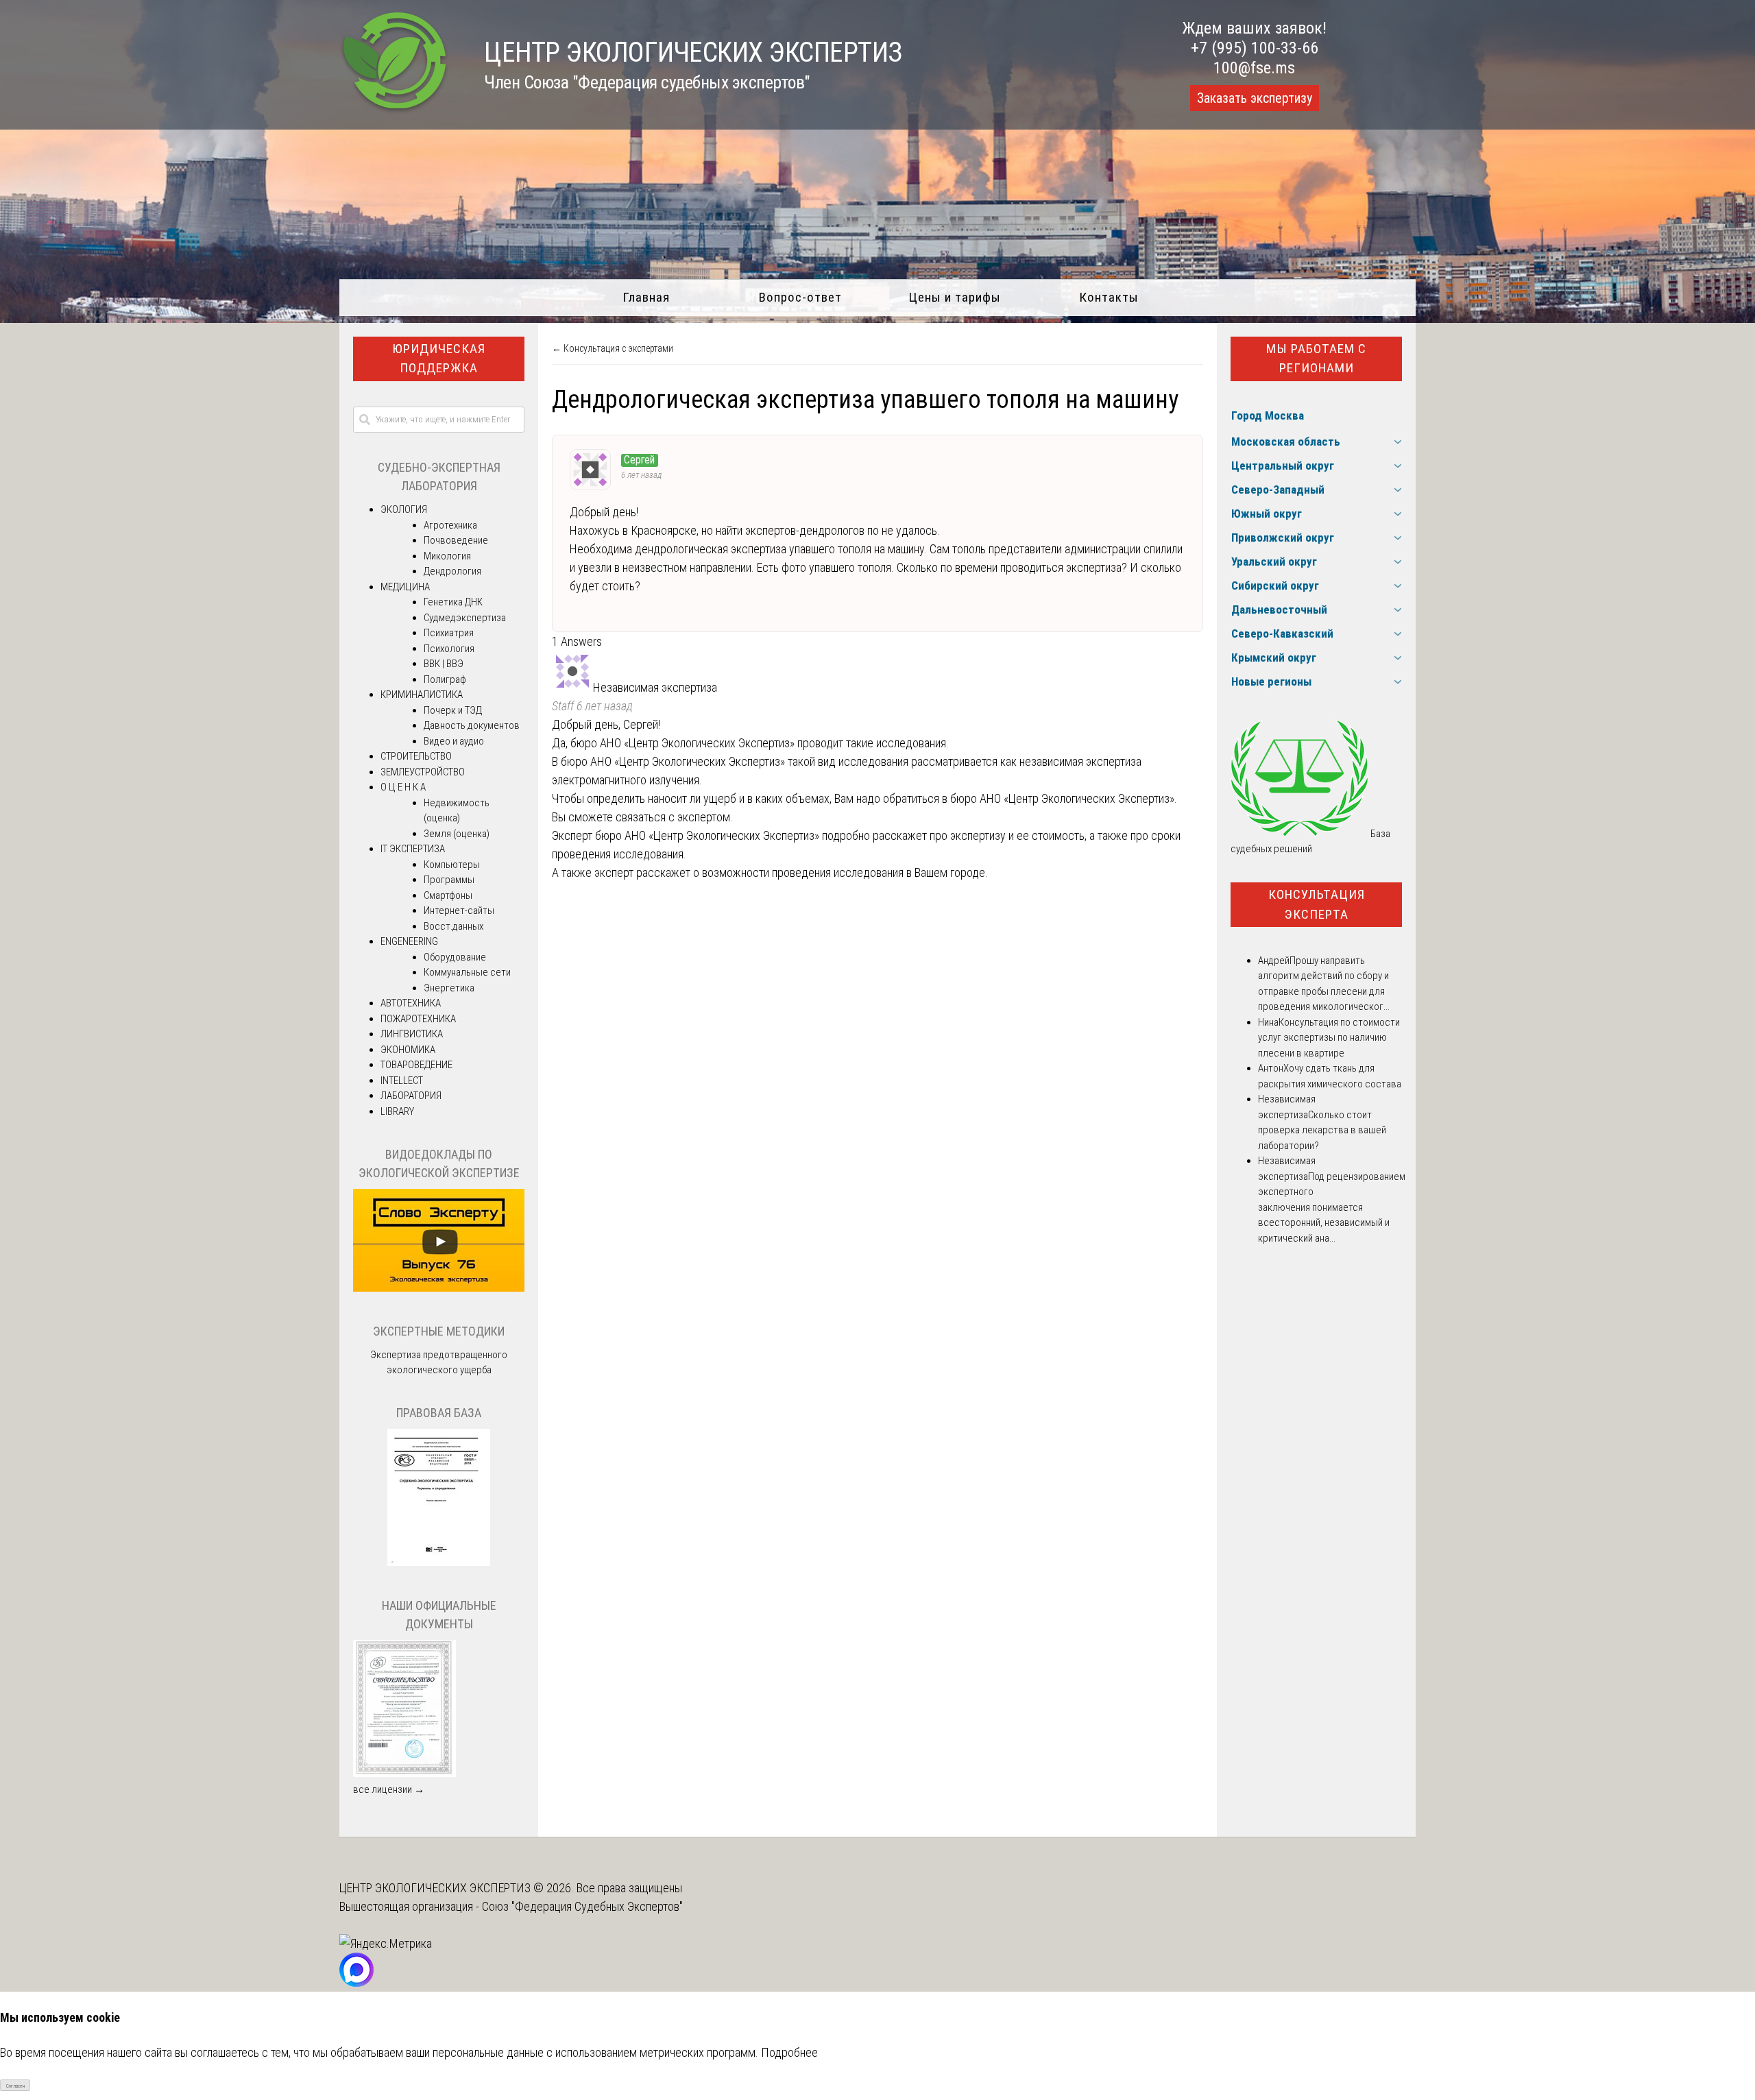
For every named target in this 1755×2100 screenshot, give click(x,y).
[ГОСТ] (439, 1562)
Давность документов (472, 725)
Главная (646, 297)
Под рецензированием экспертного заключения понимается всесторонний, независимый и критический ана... (1332, 1207)
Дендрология (452, 571)
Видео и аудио (454, 741)
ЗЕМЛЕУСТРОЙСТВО (423, 772)
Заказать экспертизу (1255, 98)
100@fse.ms (1254, 68)
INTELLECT (402, 1081)
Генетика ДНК (453, 602)
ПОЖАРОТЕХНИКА (418, 1019)
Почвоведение (456, 540)
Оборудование (455, 957)
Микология (447, 556)
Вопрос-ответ (800, 297)
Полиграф (445, 679)
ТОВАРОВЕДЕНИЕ (416, 1065)
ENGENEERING (409, 941)
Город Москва (1268, 415)
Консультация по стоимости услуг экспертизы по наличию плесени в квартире (1329, 1038)
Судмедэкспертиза (465, 618)
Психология (449, 649)
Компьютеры (452, 865)
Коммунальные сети (467, 972)
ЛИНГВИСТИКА (412, 1034)
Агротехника (450, 525)
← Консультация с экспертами (613, 348)
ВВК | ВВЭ (444, 664)
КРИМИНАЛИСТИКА (422, 695)
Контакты (1109, 297)
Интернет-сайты (459, 910)
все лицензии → (389, 1789)
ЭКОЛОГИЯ (404, 509)
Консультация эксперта (1317, 904)
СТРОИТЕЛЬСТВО (416, 756)
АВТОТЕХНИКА (411, 1003)
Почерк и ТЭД (453, 710)
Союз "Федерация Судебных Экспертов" (582, 1906)
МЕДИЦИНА (405, 587)
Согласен (15, 2086)
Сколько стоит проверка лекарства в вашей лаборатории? (1322, 1130)
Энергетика (449, 988)
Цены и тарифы (955, 297)
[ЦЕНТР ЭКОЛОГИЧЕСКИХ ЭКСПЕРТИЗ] (395, 110)
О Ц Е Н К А (403, 787)
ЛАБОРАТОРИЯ (411, 1096)
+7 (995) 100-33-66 (1255, 48)
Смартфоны (448, 895)
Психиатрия (449, 633)
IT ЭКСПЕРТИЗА (413, 849)
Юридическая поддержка (439, 359)
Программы (449, 880)
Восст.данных (453, 926)
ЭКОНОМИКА (408, 1050)
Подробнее (789, 2052)
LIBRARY (397, 1111)
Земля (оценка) (457, 834)
